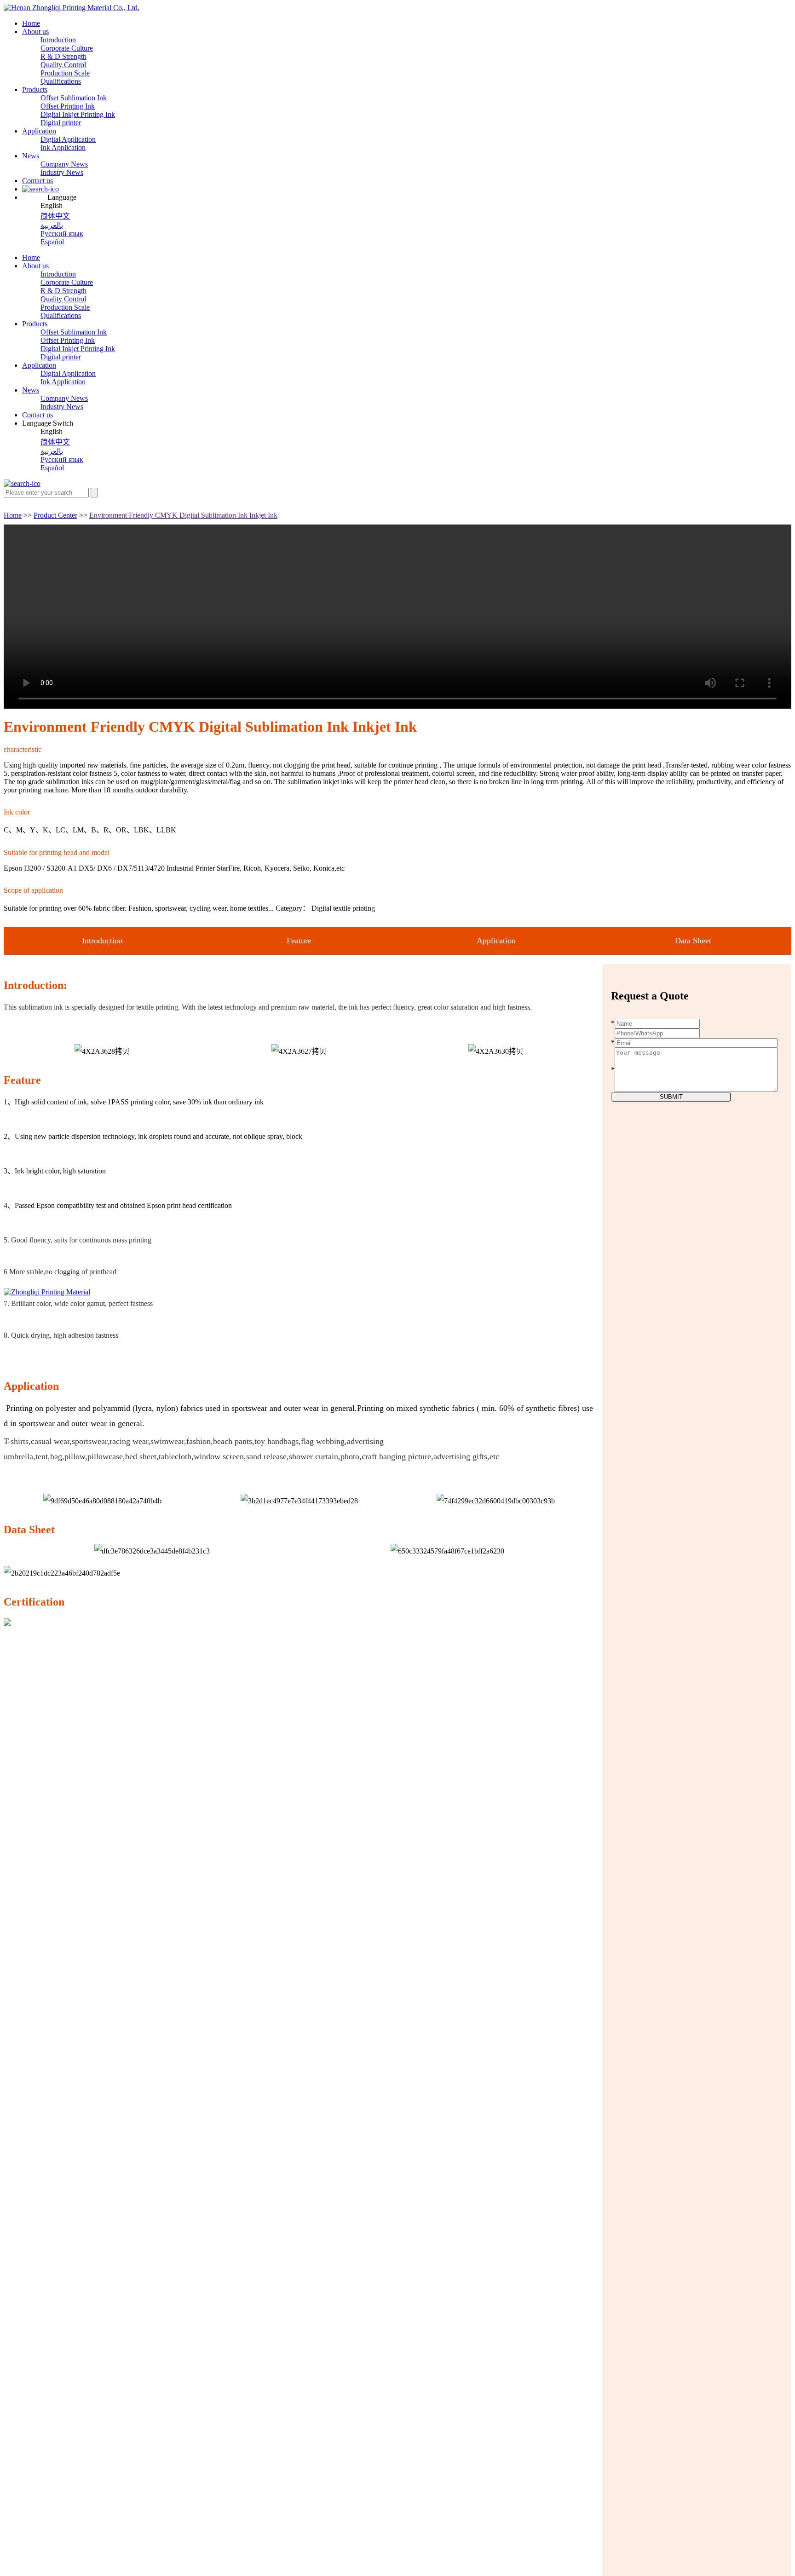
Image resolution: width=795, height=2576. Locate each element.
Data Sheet (693, 941)
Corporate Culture (67, 48)
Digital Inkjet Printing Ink (78, 114)
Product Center (55, 515)
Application (39, 131)
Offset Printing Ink (68, 106)
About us (35, 32)
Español (52, 242)
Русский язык (62, 234)
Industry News (62, 172)
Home (31, 23)
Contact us (37, 181)
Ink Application (63, 147)
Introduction (58, 40)
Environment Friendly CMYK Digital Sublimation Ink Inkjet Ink (183, 515)
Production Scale (65, 73)
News (31, 156)
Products (35, 90)
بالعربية (52, 225)
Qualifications (61, 81)
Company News (64, 164)
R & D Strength (63, 56)
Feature (299, 941)
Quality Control (63, 65)
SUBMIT (671, 1097)
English (52, 205)
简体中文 (55, 216)
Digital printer (61, 123)
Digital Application (68, 139)
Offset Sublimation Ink (74, 98)
